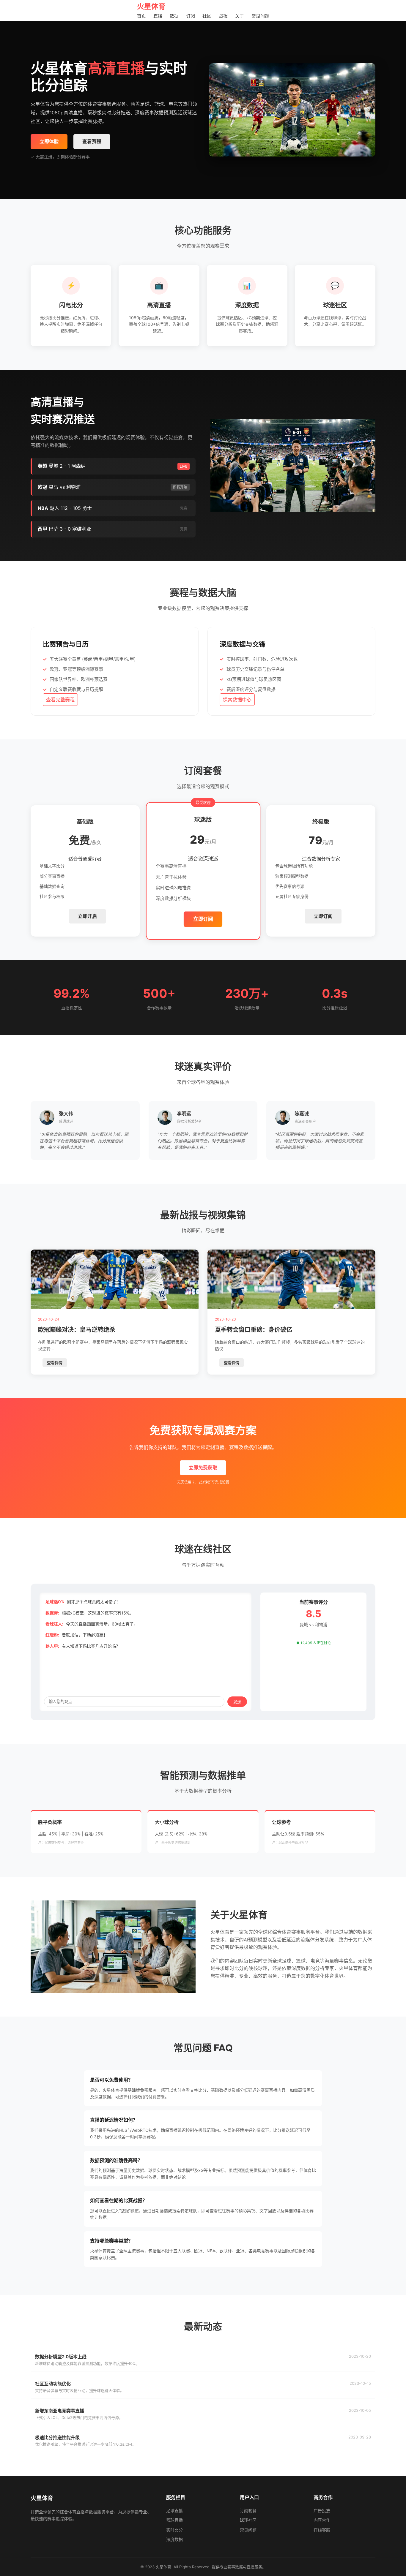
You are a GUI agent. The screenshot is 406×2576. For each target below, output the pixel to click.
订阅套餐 (248, 2511)
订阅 (191, 16)
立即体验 (49, 141)
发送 (237, 1702)
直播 (158, 16)
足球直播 (174, 2511)
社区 (207, 16)
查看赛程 (92, 141)
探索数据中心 (237, 700)
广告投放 (322, 2511)
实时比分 (174, 2530)
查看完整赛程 (60, 700)
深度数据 (174, 2539)
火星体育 (151, 6)
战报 (223, 16)
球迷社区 (248, 2520)
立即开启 (87, 916)
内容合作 (322, 2520)
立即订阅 (203, 919)
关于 (240, 16)
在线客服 (322, 2530)
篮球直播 (174, 2520)
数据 (174, 16)
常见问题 (260, 16)
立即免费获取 (203, 1468)
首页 (141, 16)
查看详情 (55, 1363)
